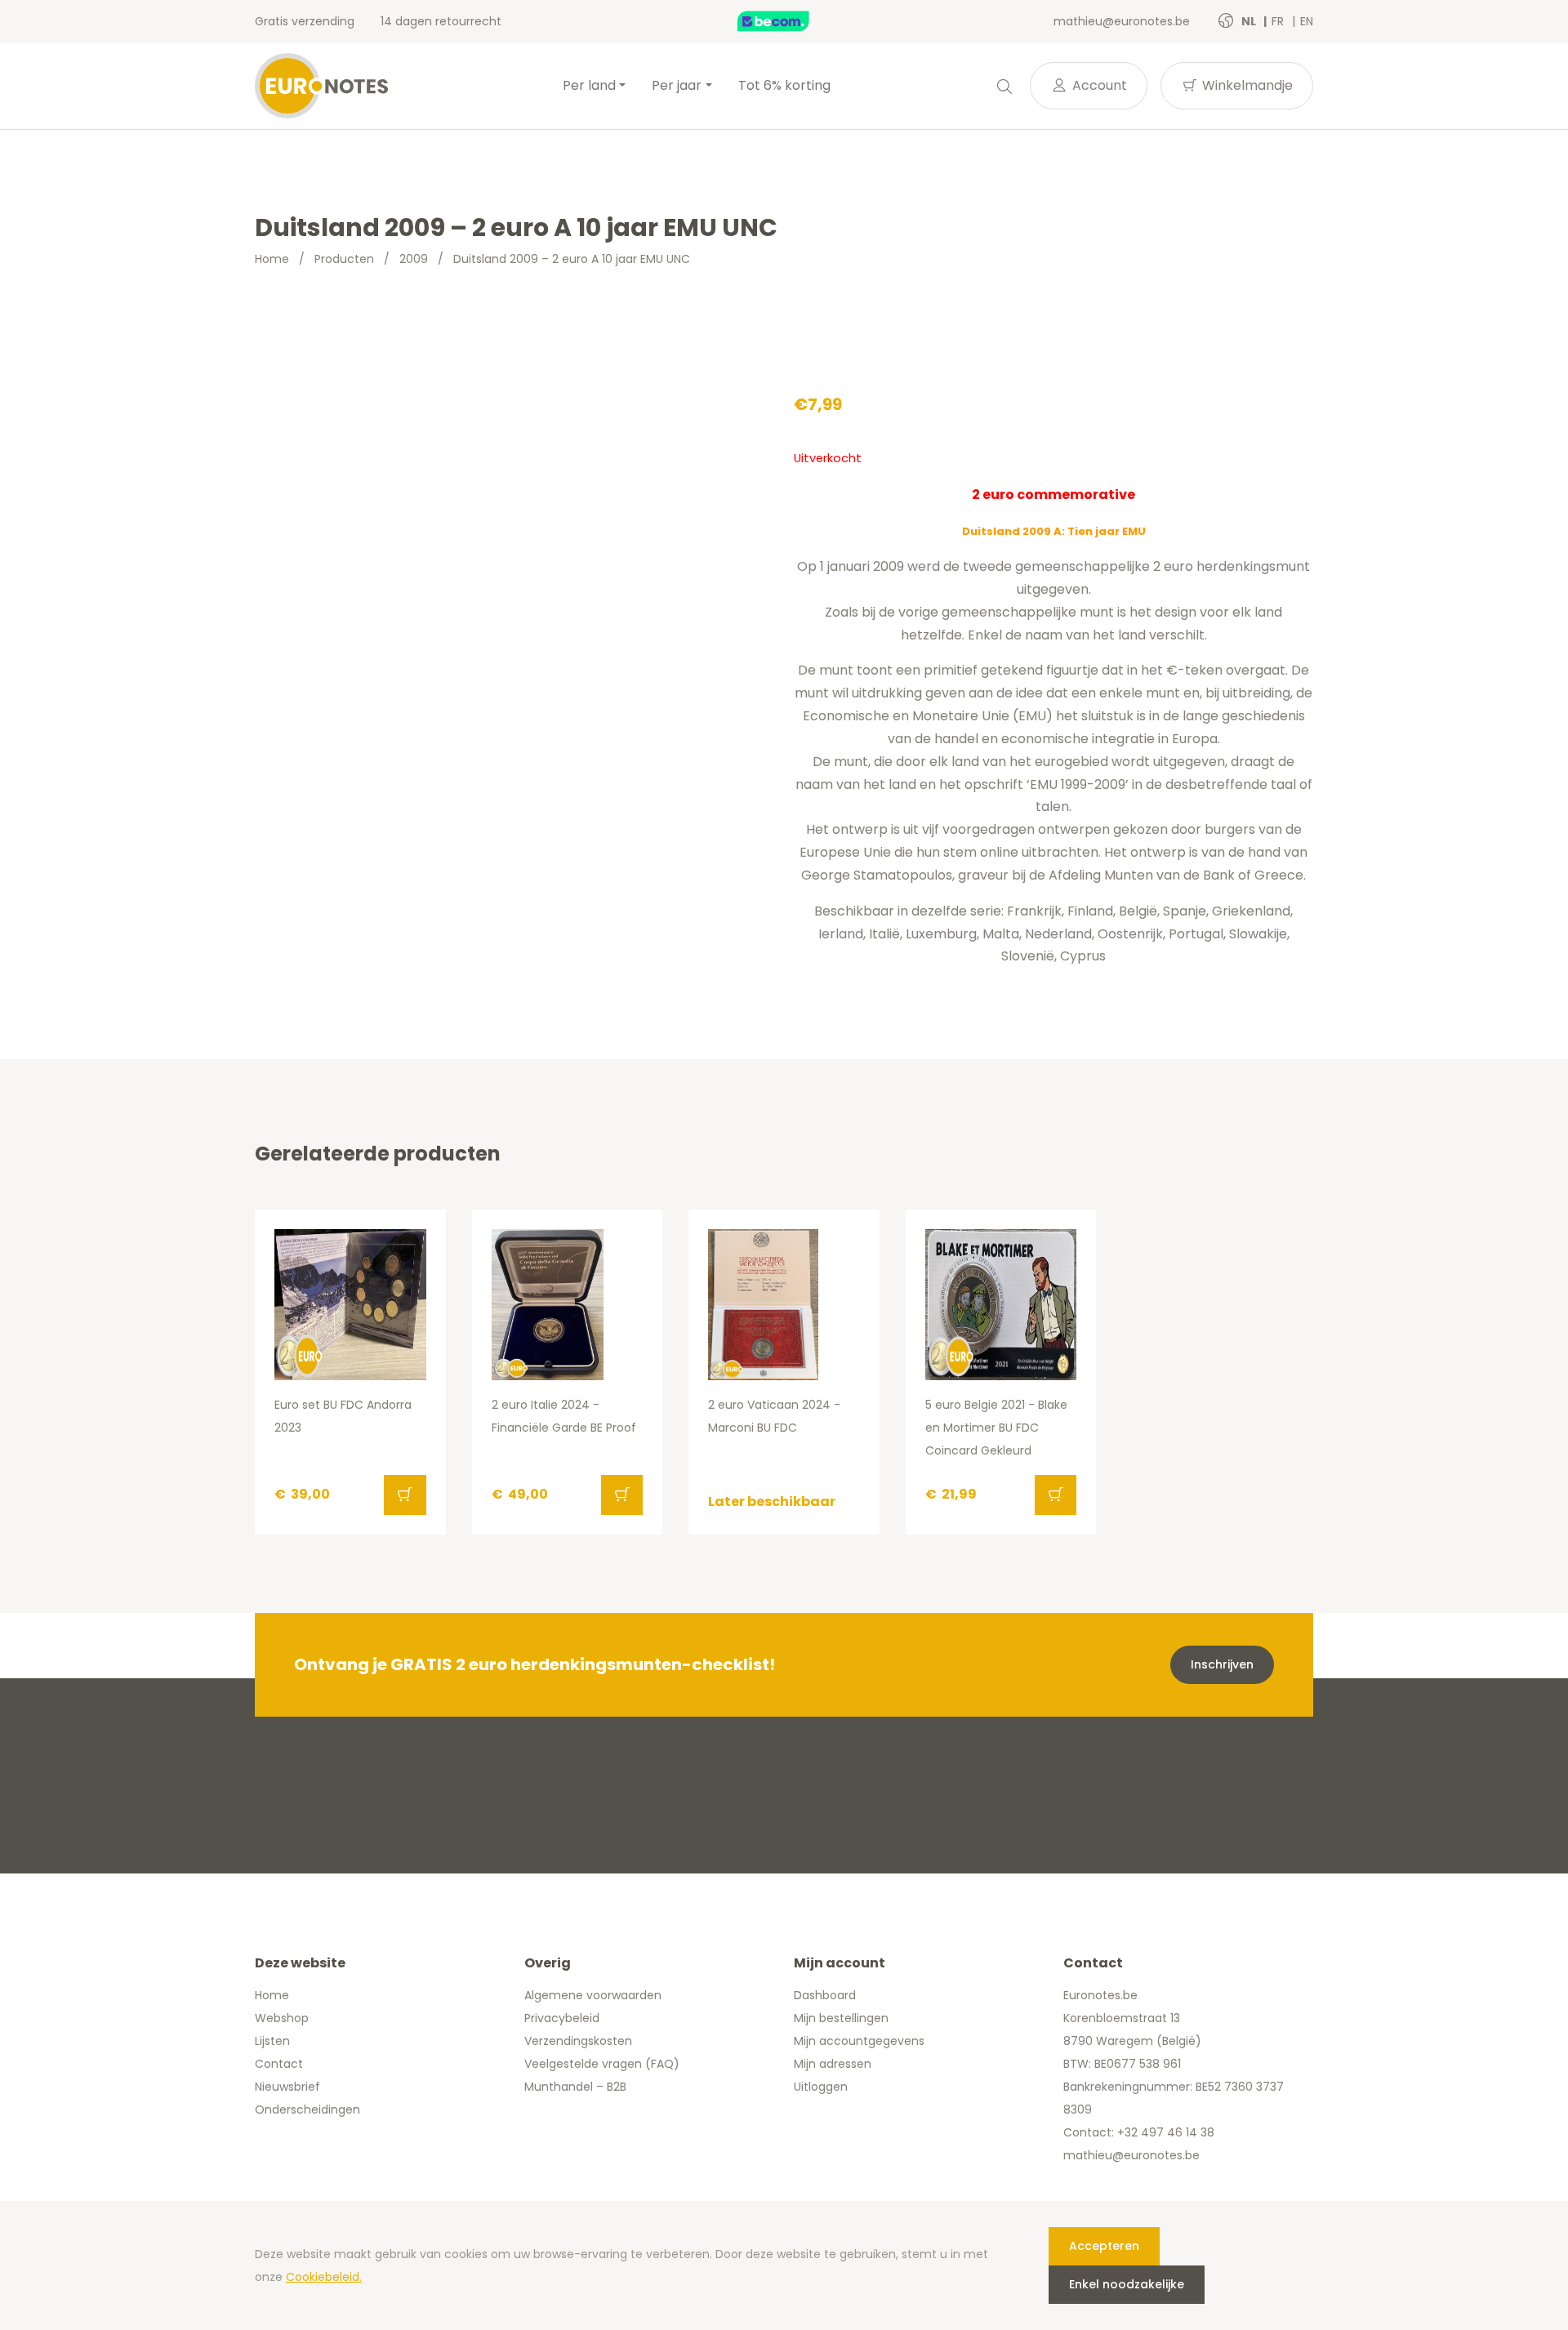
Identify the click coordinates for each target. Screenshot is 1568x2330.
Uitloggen (821, 2087)
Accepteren (1104, 2246)
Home (272, 259)
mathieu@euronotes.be (1122, 21)
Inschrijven (1222, 1664)
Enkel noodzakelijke (1127, 2284)
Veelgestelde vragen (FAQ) (602, 2064)
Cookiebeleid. (324, 2277)
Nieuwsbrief (287, 2087)
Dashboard (825, 1995)
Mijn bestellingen (841, 2018)
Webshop (282, 2018)
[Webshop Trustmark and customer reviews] (791, 21)
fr (1279, 21)
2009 (414, 259)
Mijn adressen (833, 2064)
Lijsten (272, 2041)
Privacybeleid (562, 2018)
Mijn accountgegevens (859, 2041)
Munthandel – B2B (575, 2087)
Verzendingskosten (578, 2041)
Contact (279, 2064)
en (1307, 21)
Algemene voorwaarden (593, 1995)
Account (1098, 85)
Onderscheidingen (307, 2109)
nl (1250, 21)
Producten (344, 259)
